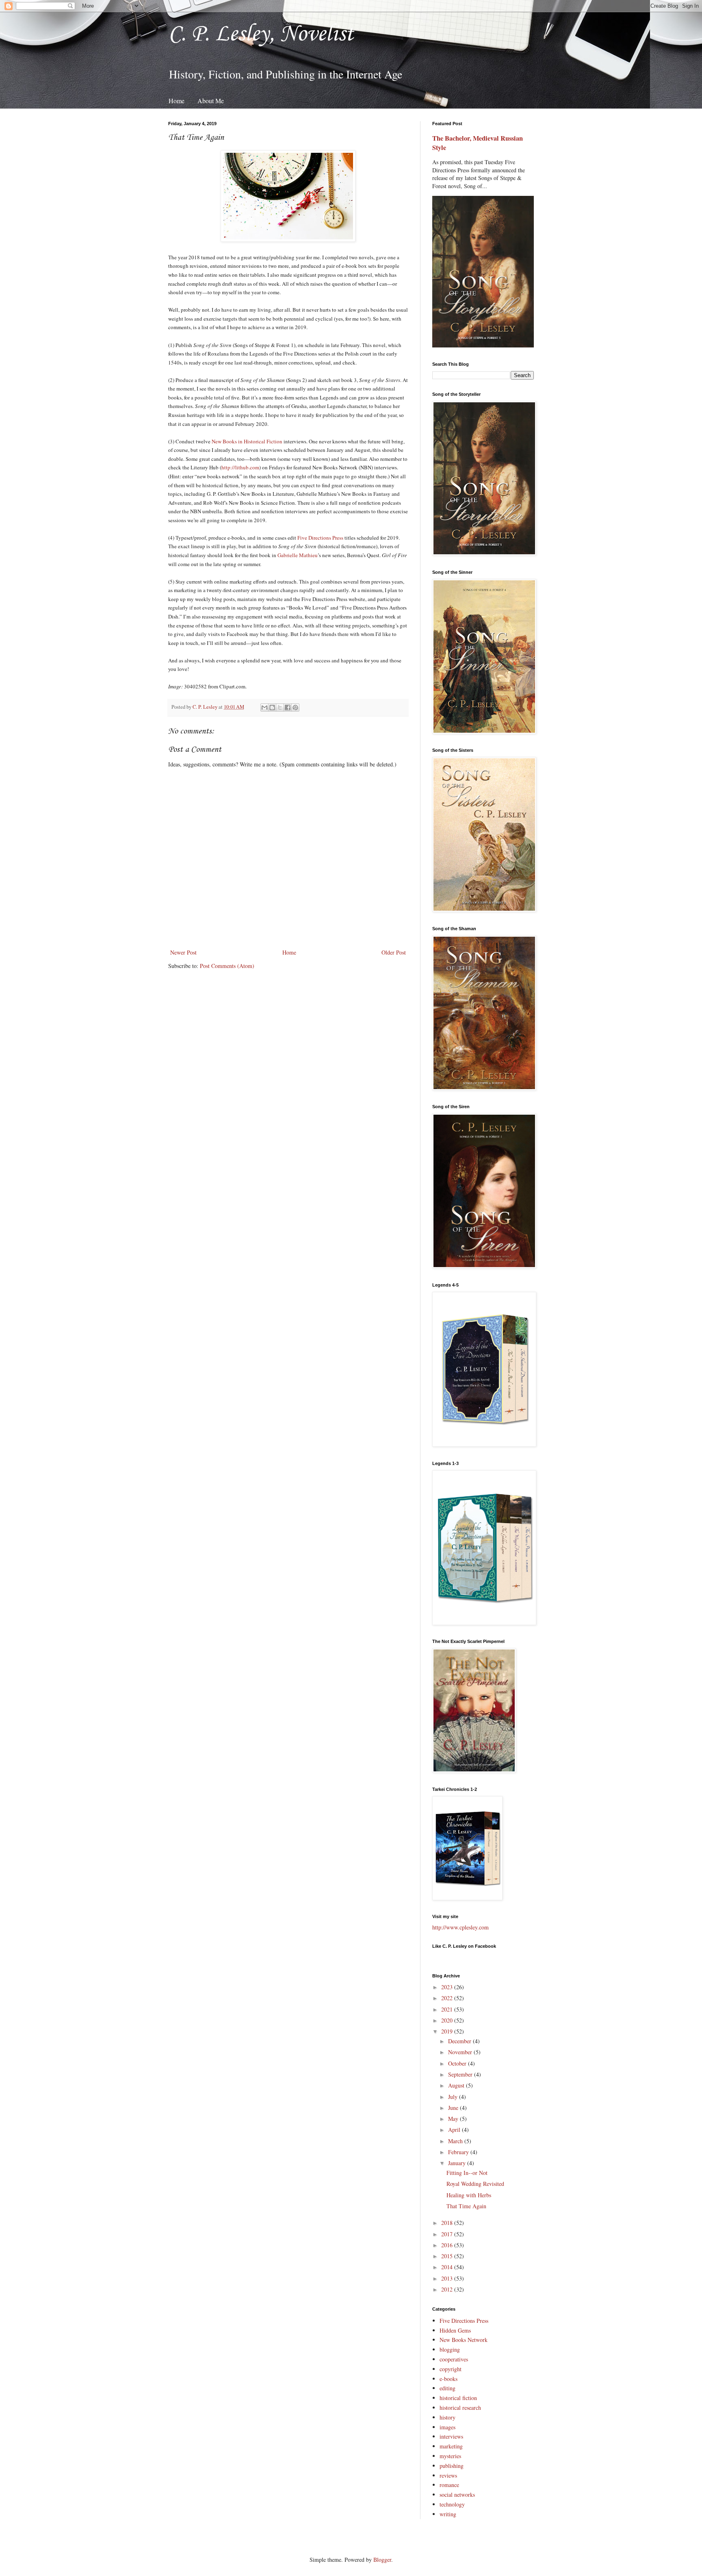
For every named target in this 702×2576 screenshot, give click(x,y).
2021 (448, 2009)
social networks (457, 2495)
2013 (448, 2278)
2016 (448, 2245)
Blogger (382, 2560)
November (461, 2052)
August (457, 2085)
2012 (448, 2289)
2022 (448, 1998)
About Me (211, 101)
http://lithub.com (240, 467)
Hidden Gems (455, 2330)
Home (177, 101)
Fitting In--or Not (467, 2173)
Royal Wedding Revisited (475, 2184)
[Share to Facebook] (288, 707)
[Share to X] (280, 707)
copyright (451, 2369)
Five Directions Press (320, 538)
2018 (448, 2223)
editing (447, 2388)
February (459, 2152)
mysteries (450, 2456)
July (454, 2097)
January (458, 2163)
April (455, 2130)
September (461, 2074)
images (447, 2427)
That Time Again (466, 2206)
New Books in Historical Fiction (247, 441)
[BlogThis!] (272, 707)
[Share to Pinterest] (295, 707)
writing (448, 2514)
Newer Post (183, 952)
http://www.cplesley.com (460, 1927)
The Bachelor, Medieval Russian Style (478, 143)
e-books (448, 2379)
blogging (450, 2349)
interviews (451, 2436)
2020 (448, 2020)
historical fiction (458, 2398)
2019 (448, 2031)
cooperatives (454, 2359)
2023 (448, 1987)
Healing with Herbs (469, 2195)
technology (452, 2504)
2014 (448, 2267)
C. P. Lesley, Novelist (261, 34)
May (454, 2119)
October (458, 2063)
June (454, 2108)
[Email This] (264, 707)
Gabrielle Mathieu (298, 555)
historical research (460, 2408)
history (447, 2417)
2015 (448, 2256)
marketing (451, 2446)
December (460, 2041)
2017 (448, 2234)
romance (449, 2485)
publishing (452, 2466)
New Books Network (464, 2340)
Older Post (394, 952)
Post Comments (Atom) (227, 966)
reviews (448, 2475)
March (456, 2141)
